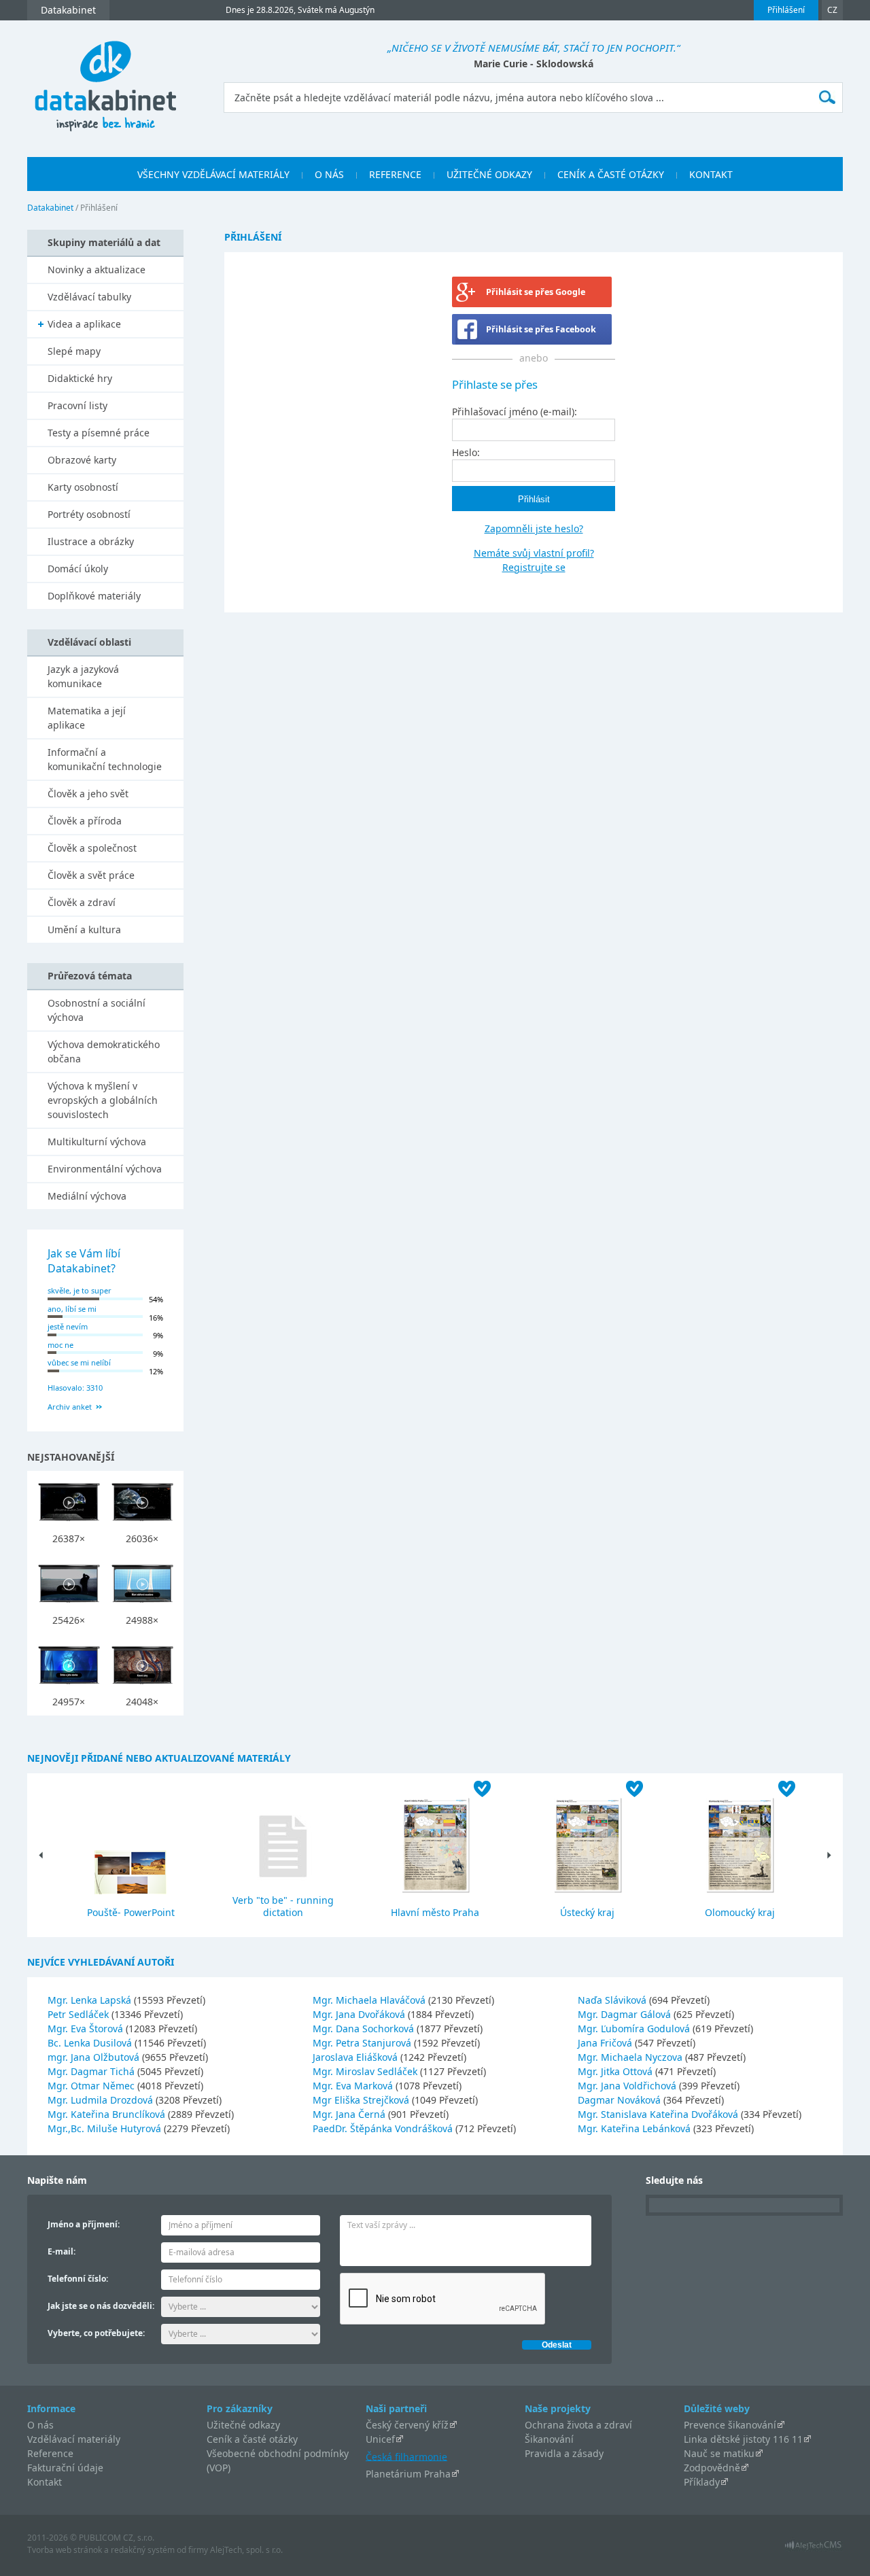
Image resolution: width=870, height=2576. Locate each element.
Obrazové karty (82, 460)
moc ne (60, 1345)
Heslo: (466, 452)
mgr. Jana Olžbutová (95, 2057)
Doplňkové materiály (94, 596)
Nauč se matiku (719, 2453)
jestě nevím (68, 1326)
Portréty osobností (89, 514)
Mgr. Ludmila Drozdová (102, 2100)
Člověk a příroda (85, 821)
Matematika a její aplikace (87, 718)
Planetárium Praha (408, 2474)
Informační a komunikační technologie (105, 759)
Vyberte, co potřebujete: (96, 2333)
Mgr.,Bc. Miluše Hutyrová (106, 2128)
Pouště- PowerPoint (131, 1912)
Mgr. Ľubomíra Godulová (635, 2029)
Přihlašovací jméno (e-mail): (515, 412)
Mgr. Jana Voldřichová (628, 2086)
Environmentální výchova (105, 1169)
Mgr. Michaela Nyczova (631, 2057)
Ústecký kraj (587, 1912)
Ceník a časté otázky (252, 2439)
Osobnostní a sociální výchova (97, 1010)
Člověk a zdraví (82, 902)
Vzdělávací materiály (74, 2439)
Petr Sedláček (80, 2014)
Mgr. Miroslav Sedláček (366, 2071)
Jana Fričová (606, 2043)
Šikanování (549, 2439)
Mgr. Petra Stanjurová (363, 2043)
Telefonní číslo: (78, 2279)
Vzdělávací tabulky (89, 297)
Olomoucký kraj (740, 1912)
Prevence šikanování (730, 2425)
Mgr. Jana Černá (350, 2114)
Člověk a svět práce (91, 875)
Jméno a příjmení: (84, 2224)
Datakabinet (50, 208)
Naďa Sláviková (613, 2000)
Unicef (380, 2439)
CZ (832, 10)
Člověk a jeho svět (88, 794)
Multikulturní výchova (97, 1142)
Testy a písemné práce (99, 433)
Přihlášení (786, 10)
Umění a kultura (84, 929)
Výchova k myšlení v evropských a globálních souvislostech (103, 1100)
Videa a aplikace (84, 324)
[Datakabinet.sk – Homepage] (105, 79)
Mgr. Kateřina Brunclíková (108, 2114)
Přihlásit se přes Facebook (541, 329)
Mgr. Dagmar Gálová (626, 2014)
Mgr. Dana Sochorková (365, 2029)
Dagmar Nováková (621, 2100)
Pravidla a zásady (564, 2453)
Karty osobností (83, 487)
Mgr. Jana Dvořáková (360, 2014)
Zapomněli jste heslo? (534, 528)
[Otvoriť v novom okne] (813, 2548)
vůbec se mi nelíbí (79, 1362)
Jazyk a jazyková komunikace (83, 676)
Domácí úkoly (78, 569)
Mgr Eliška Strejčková (362, 2100)
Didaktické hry (80, 378)
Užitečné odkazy (243, 2425)
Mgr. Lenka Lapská (91, 2000)
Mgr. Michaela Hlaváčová (370, 2000)
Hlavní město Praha (435, 1912)
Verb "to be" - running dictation (283, 1906)
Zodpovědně (712, 2468)
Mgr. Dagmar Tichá (92, 2071)
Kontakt (45, 2482)
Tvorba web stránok (65, 2550)
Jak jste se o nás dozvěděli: (101, 2306)
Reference (50, 2453)
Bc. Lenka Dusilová (91, 2043)
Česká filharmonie (406, 2456)
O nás (40, 2425)
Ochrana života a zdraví (578, 2425)
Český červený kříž (407, 2425)
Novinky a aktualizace (97, 269)
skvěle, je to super (80, 1290)
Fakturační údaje (65, 2468)
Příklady (702, 2482)
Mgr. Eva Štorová (87, 2029)
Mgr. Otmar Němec (92, 2086)
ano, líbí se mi (72, 1309)
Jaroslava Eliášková (356, 2057)
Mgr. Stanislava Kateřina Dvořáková (659, 2114)
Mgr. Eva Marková (354, 2086)
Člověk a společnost (92, 848)
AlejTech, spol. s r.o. (246, 2550)
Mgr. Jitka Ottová (616, 2071)
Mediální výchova (87, 1196)
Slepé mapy (74, 351)
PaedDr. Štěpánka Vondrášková (384, 2128)
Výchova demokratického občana (104, 1051)
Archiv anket (70, 1407)
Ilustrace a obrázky (91, 541)
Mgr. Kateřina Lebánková (636, 2128)
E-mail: (62, 2251)
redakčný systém (143, 2550)
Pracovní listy (77, 405)
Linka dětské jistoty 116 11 (743, 2439)
